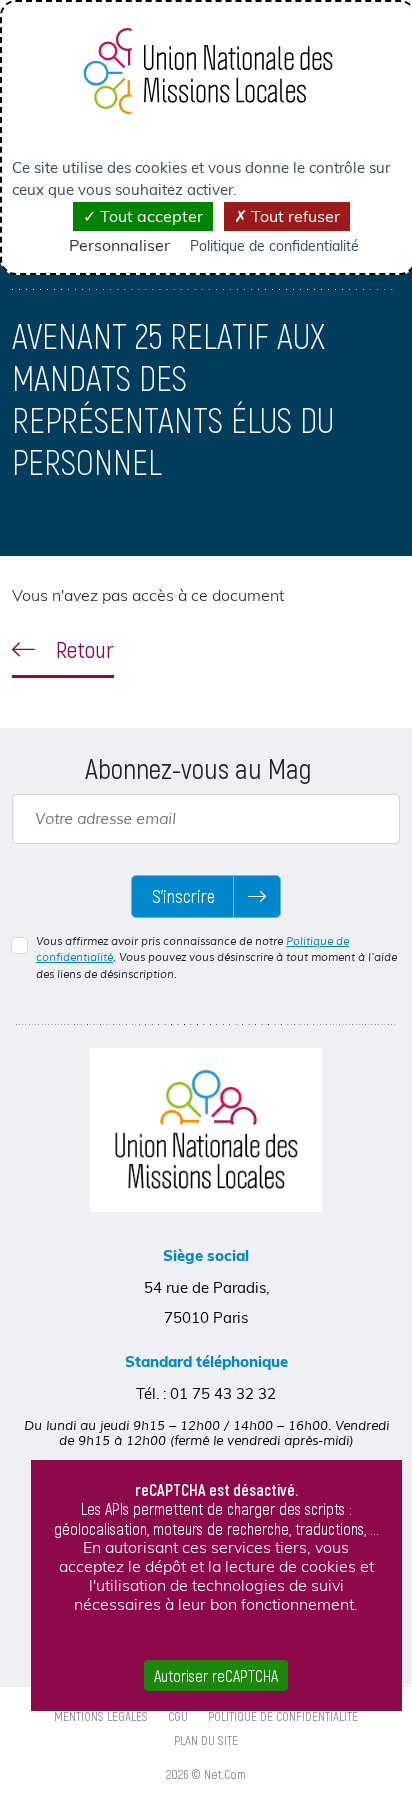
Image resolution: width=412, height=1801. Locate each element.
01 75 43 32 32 (223, 1393)
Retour (82, 649)
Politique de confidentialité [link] (274, 246)
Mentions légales (101, 1716)
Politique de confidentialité (283, 1716)
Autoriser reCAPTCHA (216, 1675)
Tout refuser (293, 216)
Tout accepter (149, 216)
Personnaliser (119, 245)
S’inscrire (183, 896)
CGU (178, 1716)
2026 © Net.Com (206, 1774)
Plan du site (206, 1740)
